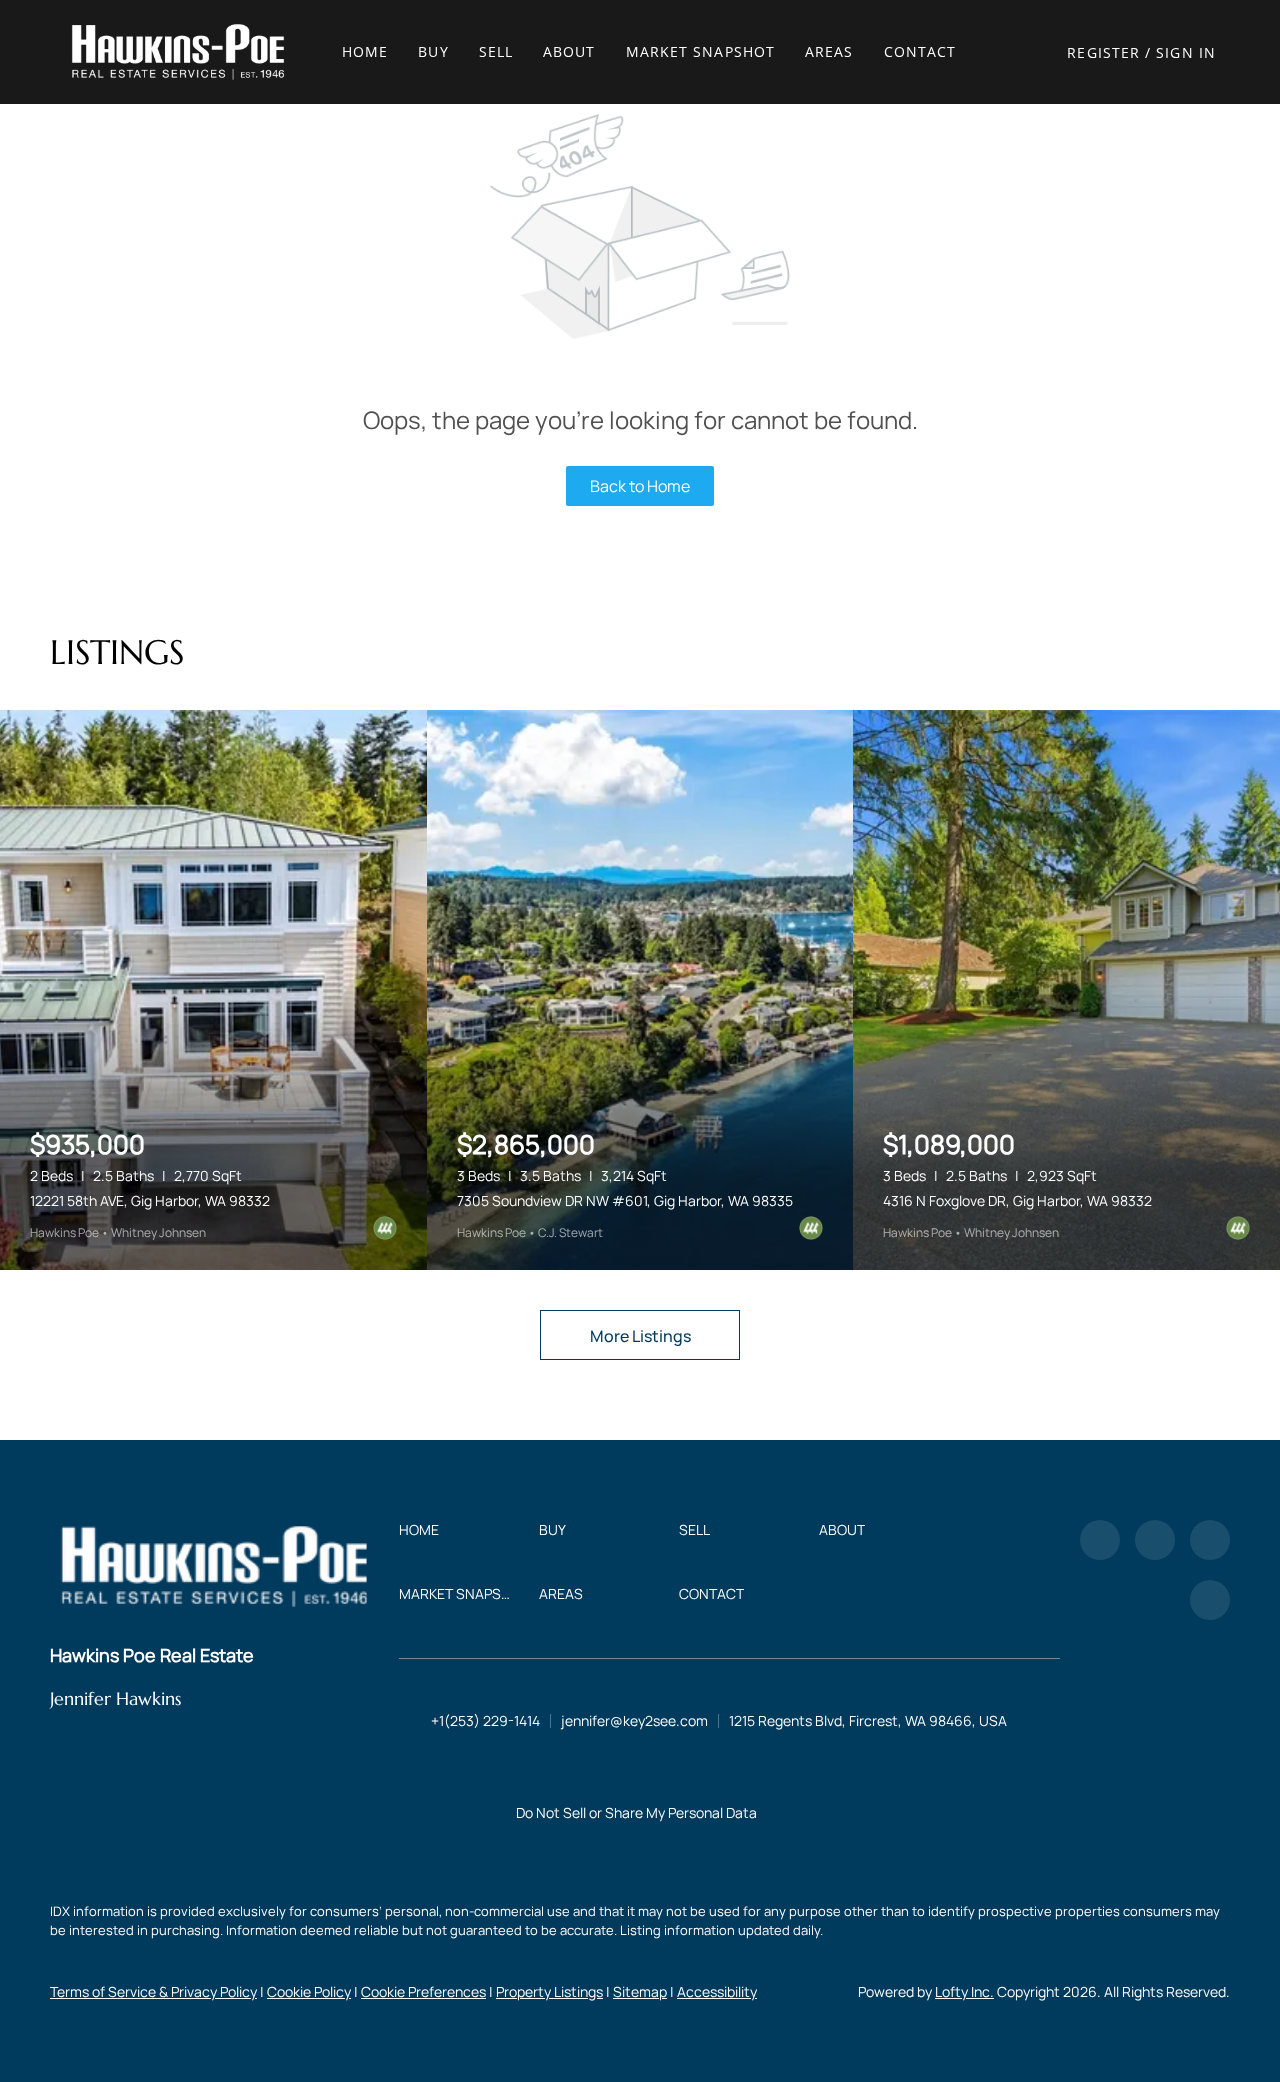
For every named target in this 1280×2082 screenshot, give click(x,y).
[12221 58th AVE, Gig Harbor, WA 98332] (213, 990)
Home (365, 51)
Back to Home (640, 486)
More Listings (640, 1336)
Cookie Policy (309, 1991)
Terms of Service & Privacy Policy (153, 1991)
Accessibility (717, 1991)
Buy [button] (433, 51)
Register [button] (1103, 52)
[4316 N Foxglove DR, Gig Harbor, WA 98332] (1066, 990)
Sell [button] (496, 51)
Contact (920, 51)
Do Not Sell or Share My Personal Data (636, 1812)
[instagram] (1155, 1540)
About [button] (569, 51)
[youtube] (1210, 1540)
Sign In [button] (1186, 52)
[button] (178, 52)
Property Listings (549, 1991)
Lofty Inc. (964, 1991)
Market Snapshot (701, 51)
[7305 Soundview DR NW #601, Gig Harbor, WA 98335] (640, 990)
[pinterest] (1210, 1600)
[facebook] (1100, 1540)
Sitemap (640, 1991)
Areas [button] (829, 51)
